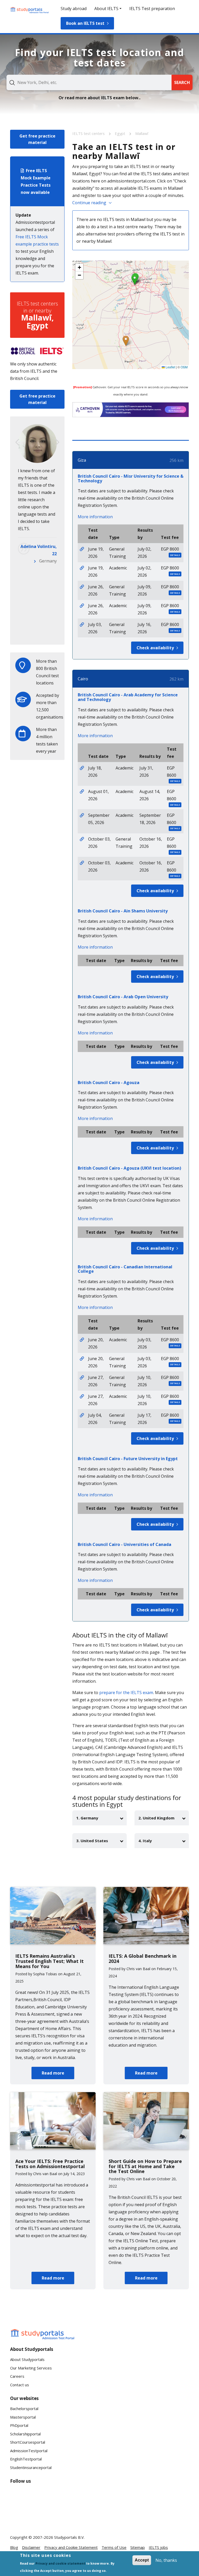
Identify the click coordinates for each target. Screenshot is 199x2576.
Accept (142, 2560)
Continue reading (89, 203)
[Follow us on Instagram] (35, 2516)
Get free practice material (37, 139)
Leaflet (170, 367)
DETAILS (175, 555)
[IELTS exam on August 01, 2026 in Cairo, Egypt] (82, 791)
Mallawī (142, 133)
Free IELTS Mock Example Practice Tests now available (36, 181)
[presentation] (17, 442)
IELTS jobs (158, 2547)
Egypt (120, 133)
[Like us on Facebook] (18, 2497)
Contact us (20, 2385)
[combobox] (89, 82)
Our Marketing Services (31, 2368)
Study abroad (74, 9)
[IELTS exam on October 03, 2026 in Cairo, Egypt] (82, 839)
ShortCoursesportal (28, 2442)
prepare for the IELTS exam (126, 1693)
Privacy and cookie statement (60, 2563)
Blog (14, 2547)
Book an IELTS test (85, 23)
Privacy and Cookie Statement (71, 2547)
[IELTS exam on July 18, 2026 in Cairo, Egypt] (82, 768)
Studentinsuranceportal (31, 2467)
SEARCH (182, 82)
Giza (82, 460)
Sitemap (138, 2547)
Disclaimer (31, 2547)
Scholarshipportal (25, 2434)
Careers (17, 2376)
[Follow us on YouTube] (52, 2497)
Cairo (83, 679)
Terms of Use (114, 2547)
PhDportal (19, 2425)
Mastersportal (23, 2417)
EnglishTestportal (26, 2459)
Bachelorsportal (24, 2409)
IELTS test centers (89, 133)
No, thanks (166, 2560)
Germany (48, 561)
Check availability (155, 648)
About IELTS (106, 9)
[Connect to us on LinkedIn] (35, 2497)
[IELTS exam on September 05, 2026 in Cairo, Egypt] (82, 815)
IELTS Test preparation (152, 9)
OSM (184, 367)
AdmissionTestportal (29, 2451)
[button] (126, 341)
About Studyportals (27, 2359)
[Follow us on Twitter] (18, 2516)
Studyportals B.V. (69, 2537)
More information (95, 517)
